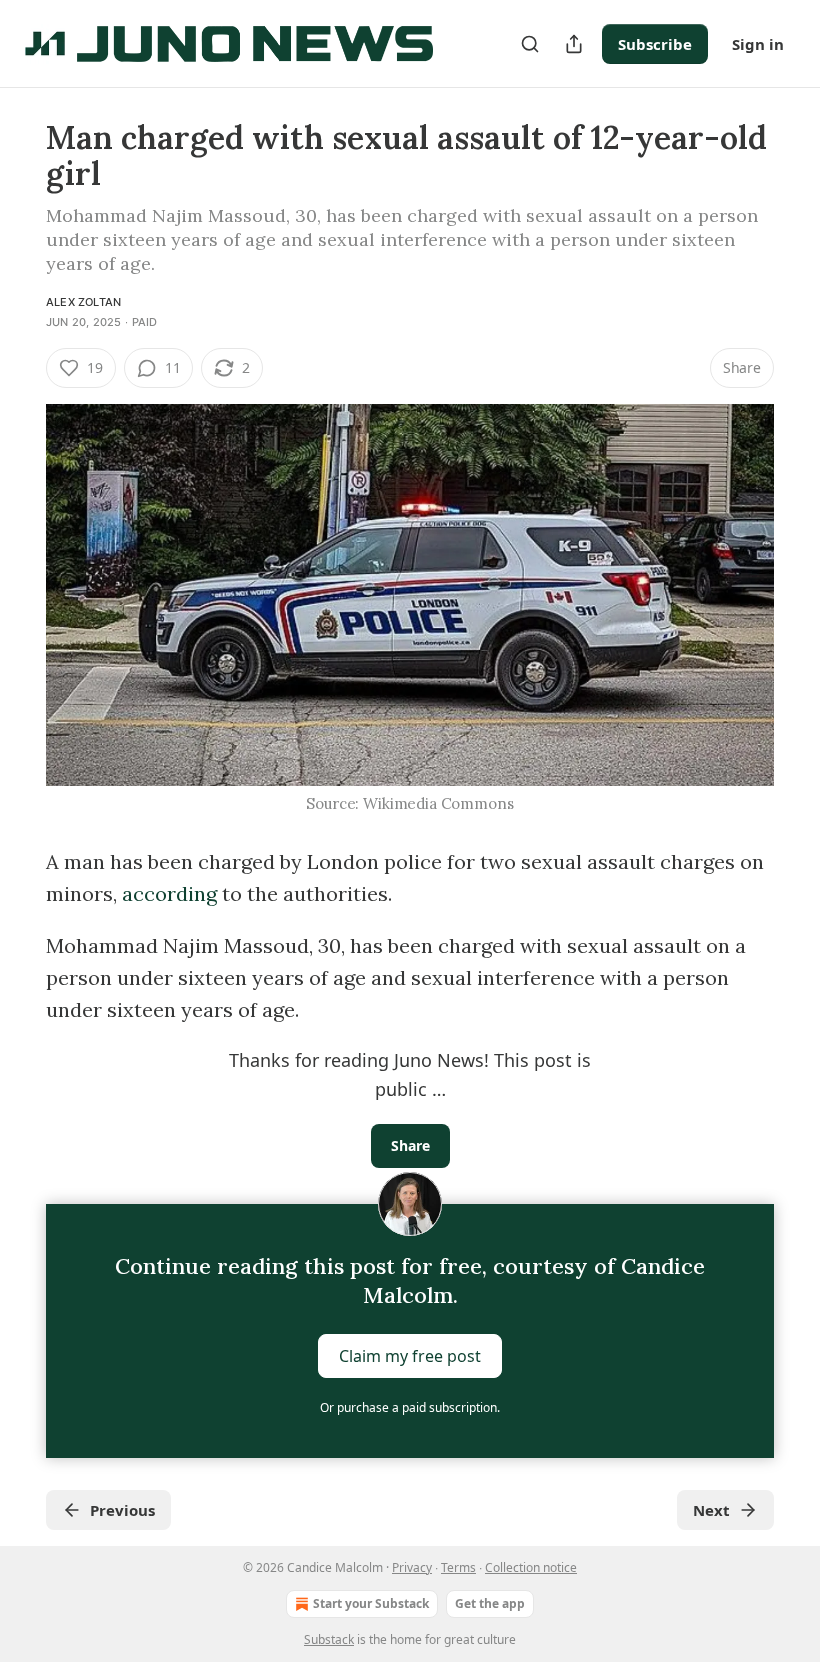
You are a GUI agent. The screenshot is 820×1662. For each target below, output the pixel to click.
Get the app (490, 1603)
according (169, 893)
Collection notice (531, 1567)
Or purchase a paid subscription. (410, 1407)
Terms (458, 1567)
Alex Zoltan (83, 302)
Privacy (412, 1567)
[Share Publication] (574, 44)
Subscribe (655, 44)
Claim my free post (410, 1356)
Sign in (758, 44)
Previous (122, 1510)
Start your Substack (371, 1603)
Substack (329, 1639)
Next (711, 1510)
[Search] (530, 44)
